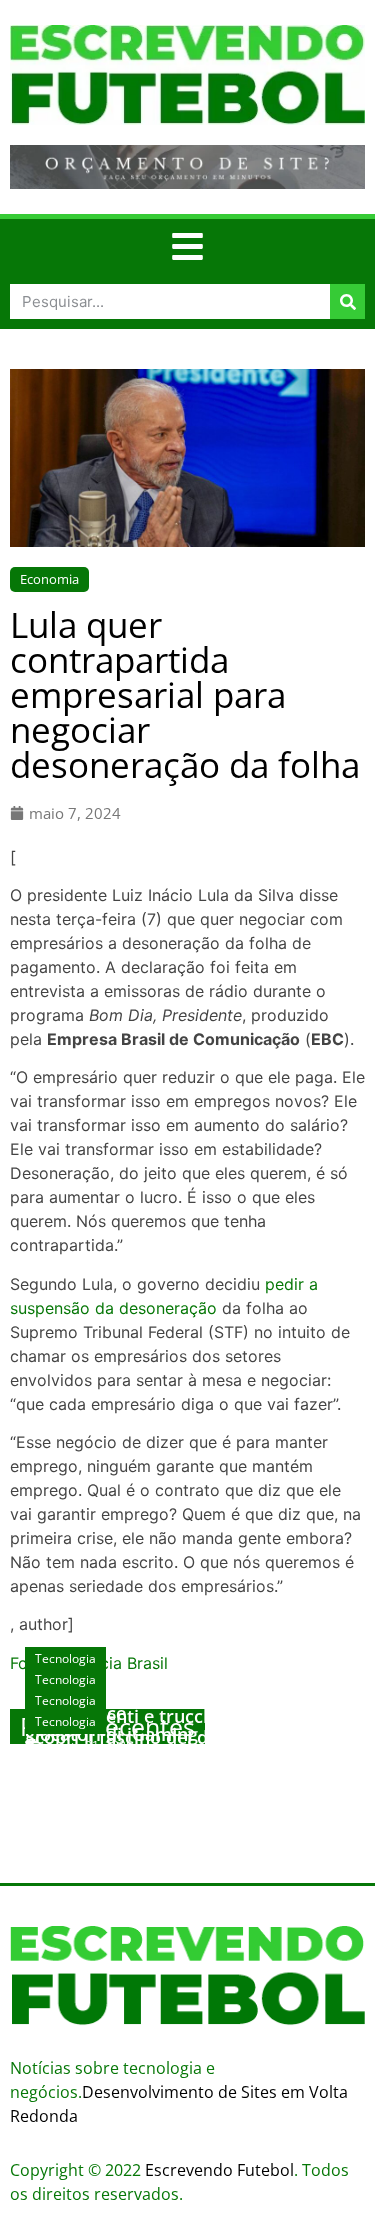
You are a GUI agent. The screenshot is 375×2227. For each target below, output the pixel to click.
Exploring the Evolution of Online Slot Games (186, 1767)
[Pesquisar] (347, 301)
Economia (49, 579)
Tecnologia (65, 1721)
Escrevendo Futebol (219, 2170)
